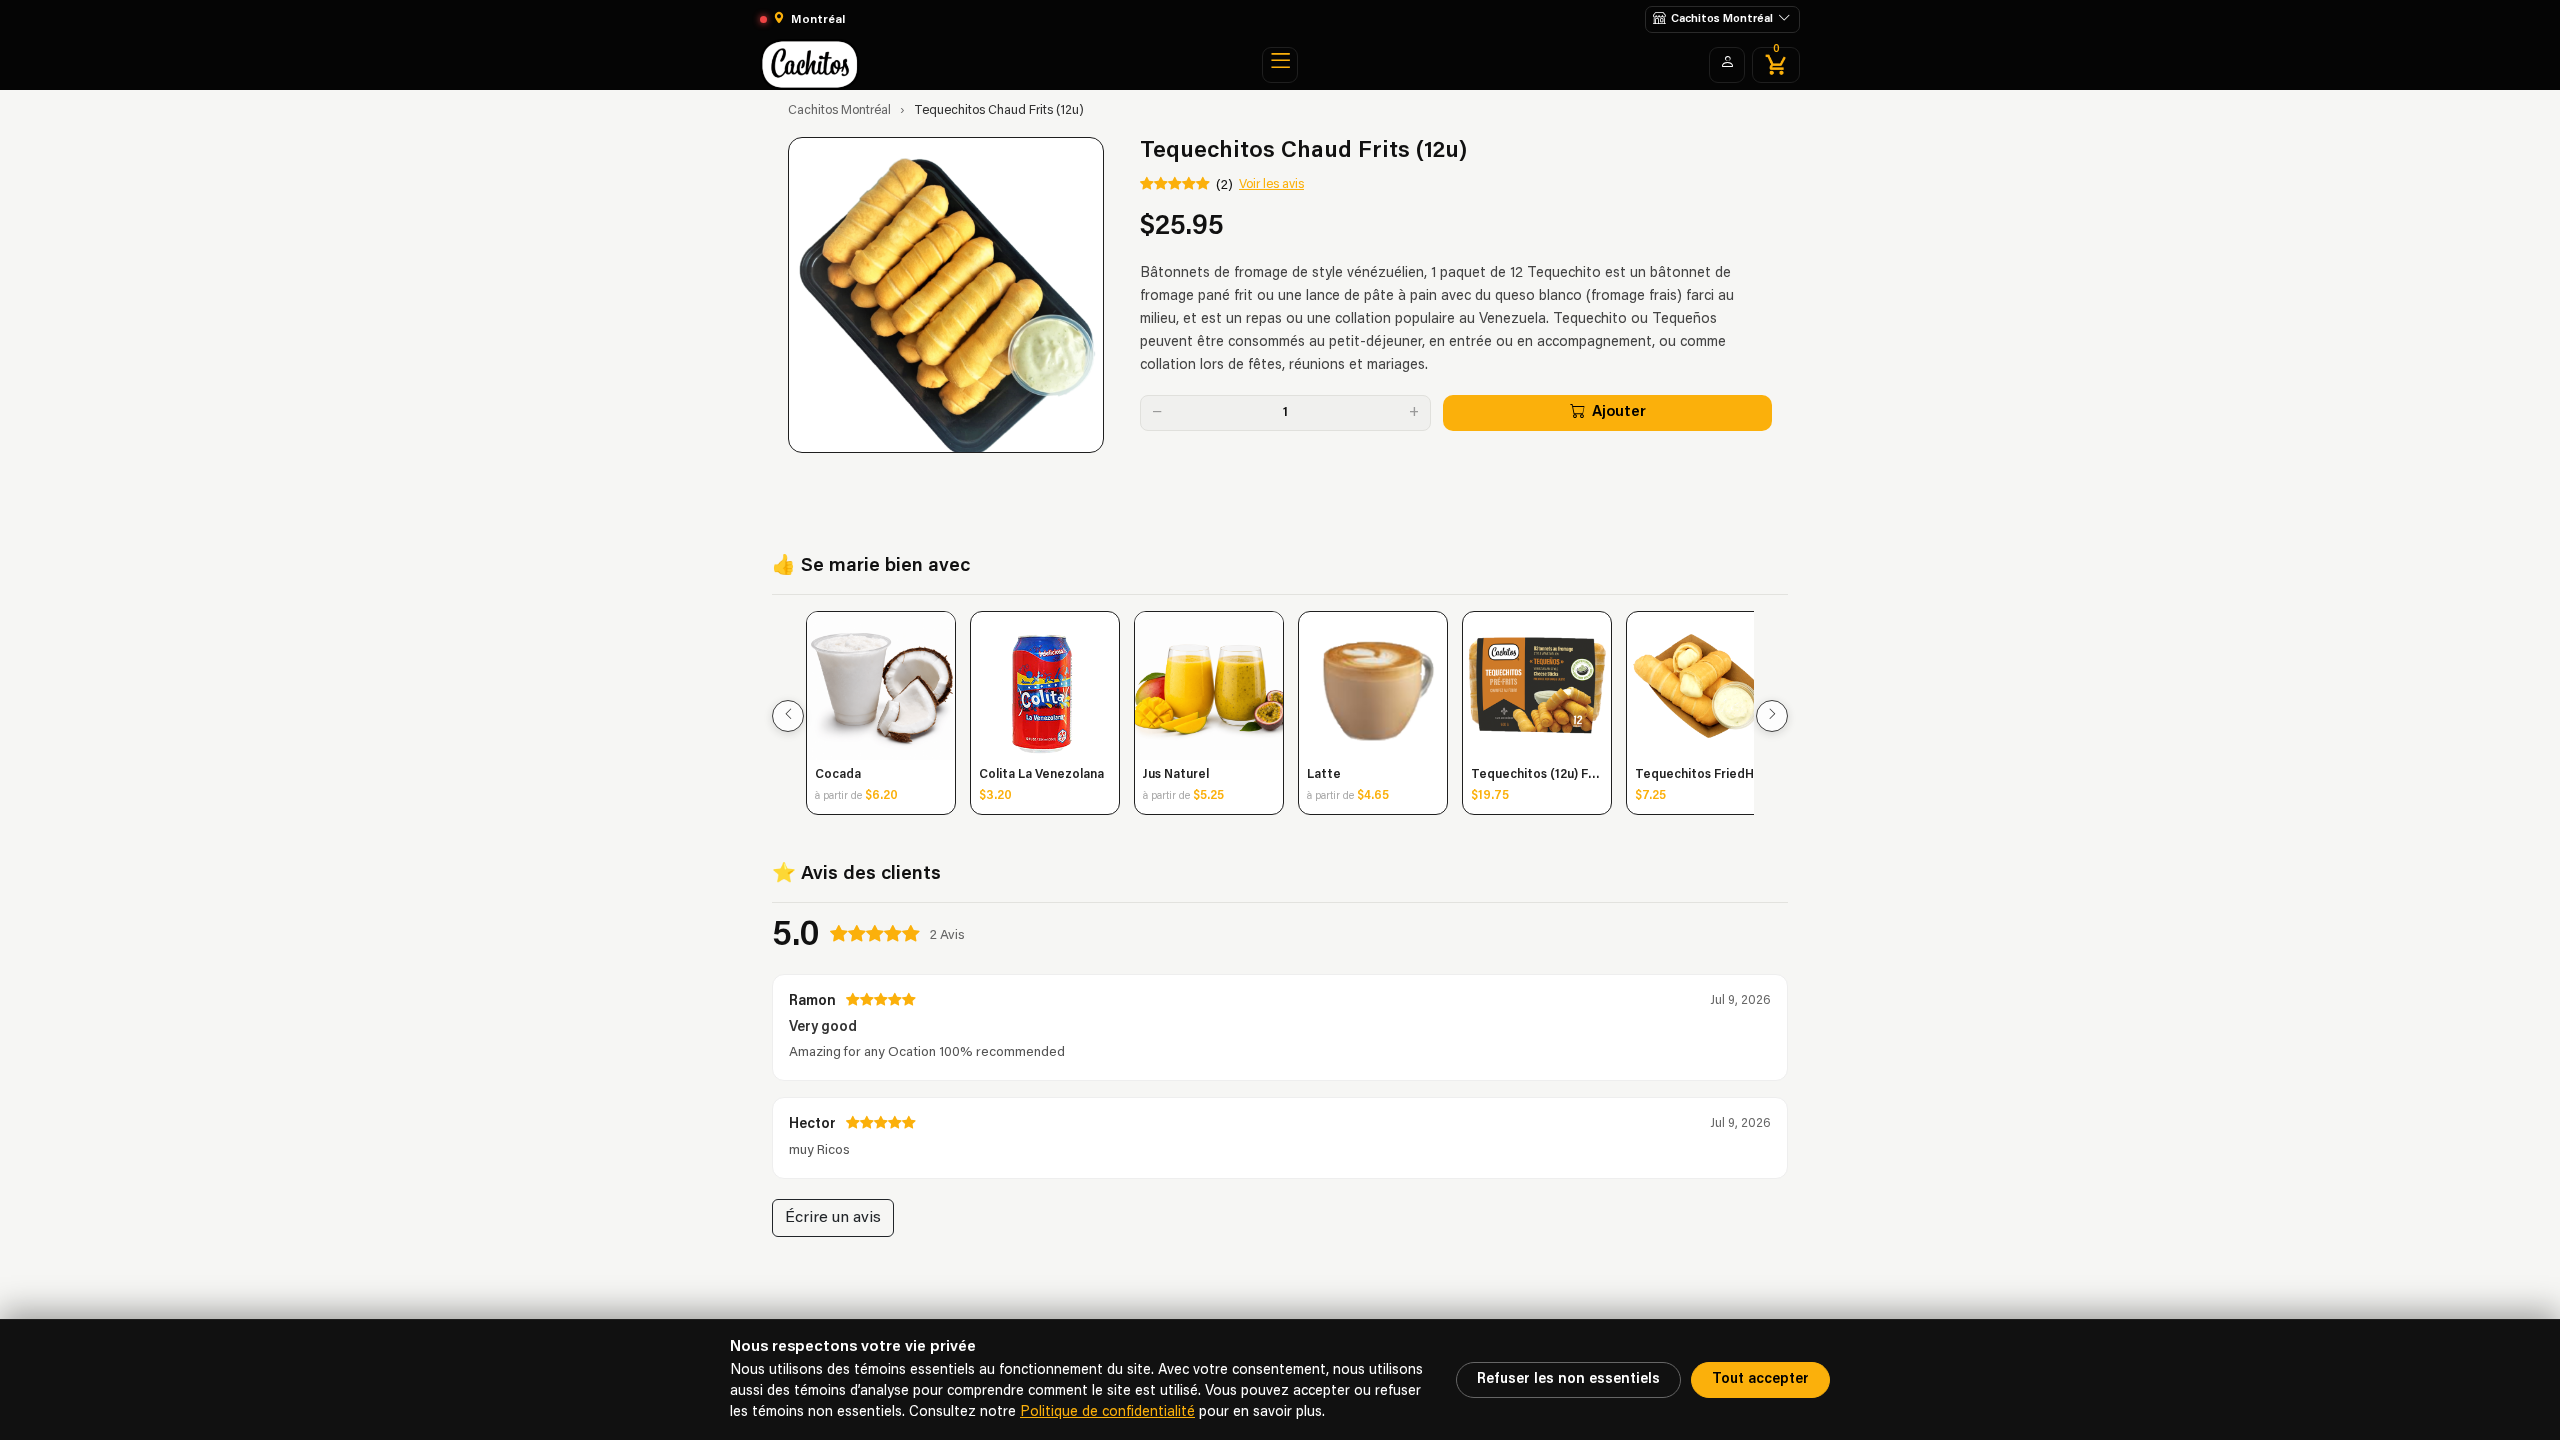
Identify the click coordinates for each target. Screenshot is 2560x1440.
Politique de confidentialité (1107, 1412)
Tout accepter (1760, 1379)
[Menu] (1280, 65)
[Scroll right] (1772, 716)
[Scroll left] (788, 716)
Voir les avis (1271, 185)
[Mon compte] (1727, 65)
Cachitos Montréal (839, 111)
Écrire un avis (833, 1218)
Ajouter (1619, 412)
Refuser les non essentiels (1568, 1379)
